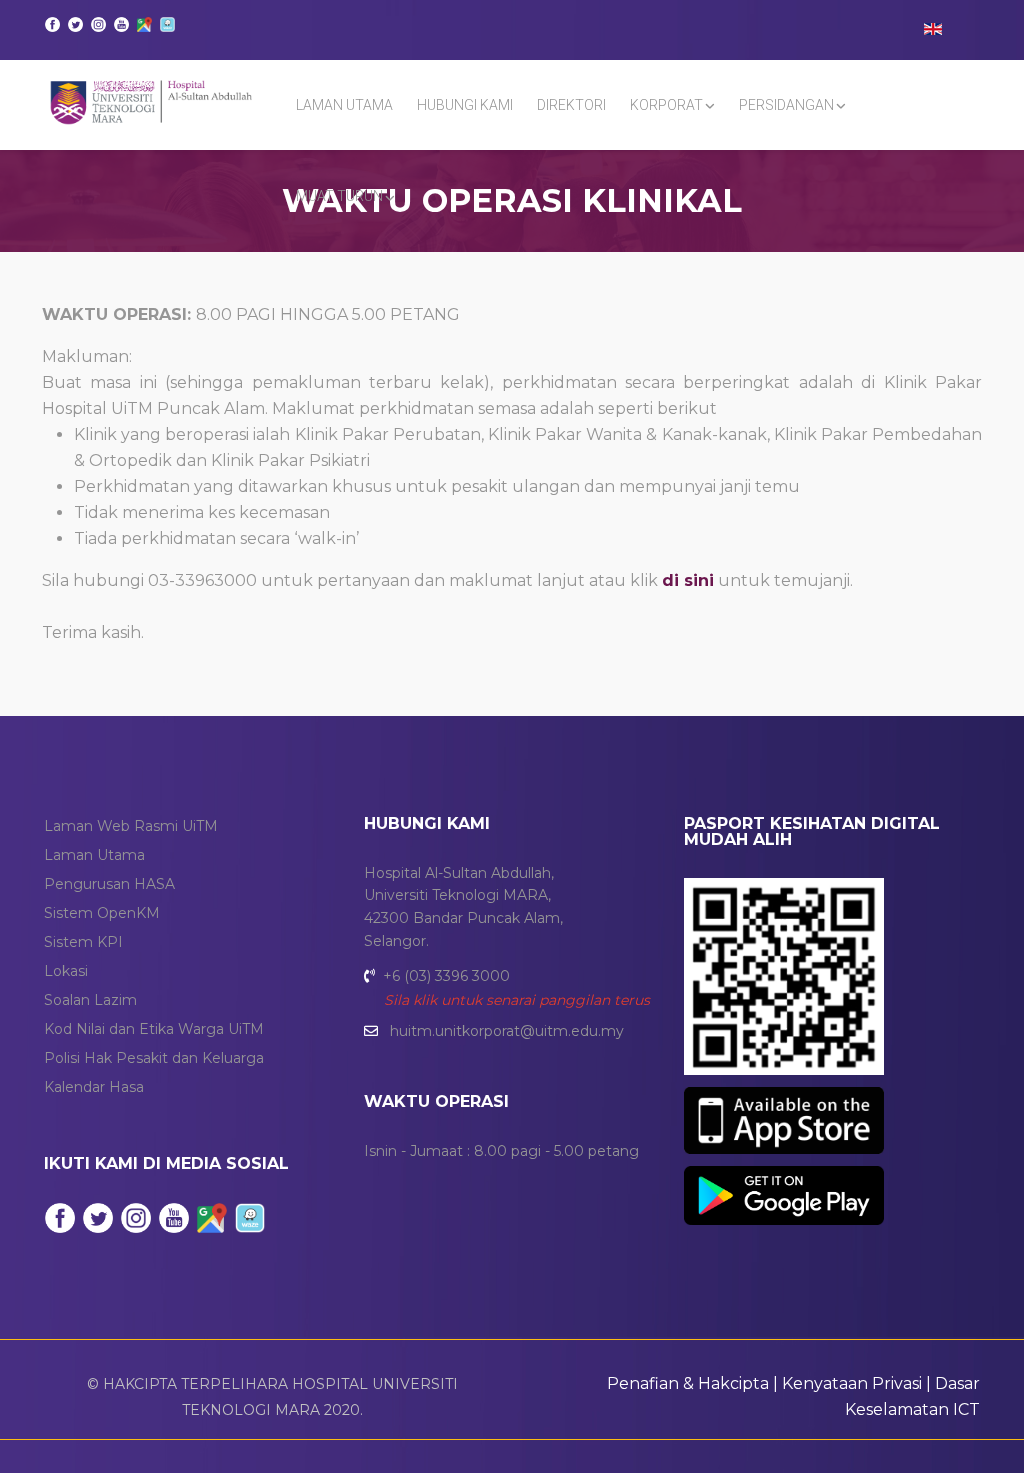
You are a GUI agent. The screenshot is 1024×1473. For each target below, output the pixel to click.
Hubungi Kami (465, 105)
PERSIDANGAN (786, 105)
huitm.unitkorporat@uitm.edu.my (507, 1031)
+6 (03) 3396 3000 (446, 976)
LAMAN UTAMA (344, 105)
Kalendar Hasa (94, 1087)
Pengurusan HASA (109, 884)
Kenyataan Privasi (852, 1383)
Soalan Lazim (90, 1000)
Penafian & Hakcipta (688, 1383)
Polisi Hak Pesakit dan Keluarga (154, 1058)
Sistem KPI (83, 942)
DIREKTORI (571, 105)
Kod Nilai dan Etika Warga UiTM (154, 1029)
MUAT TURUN (339, 196)
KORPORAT (666, 105)
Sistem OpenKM (102, 913)
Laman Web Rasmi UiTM (131, 826)
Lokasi (66, 971)
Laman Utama (94, 855)
